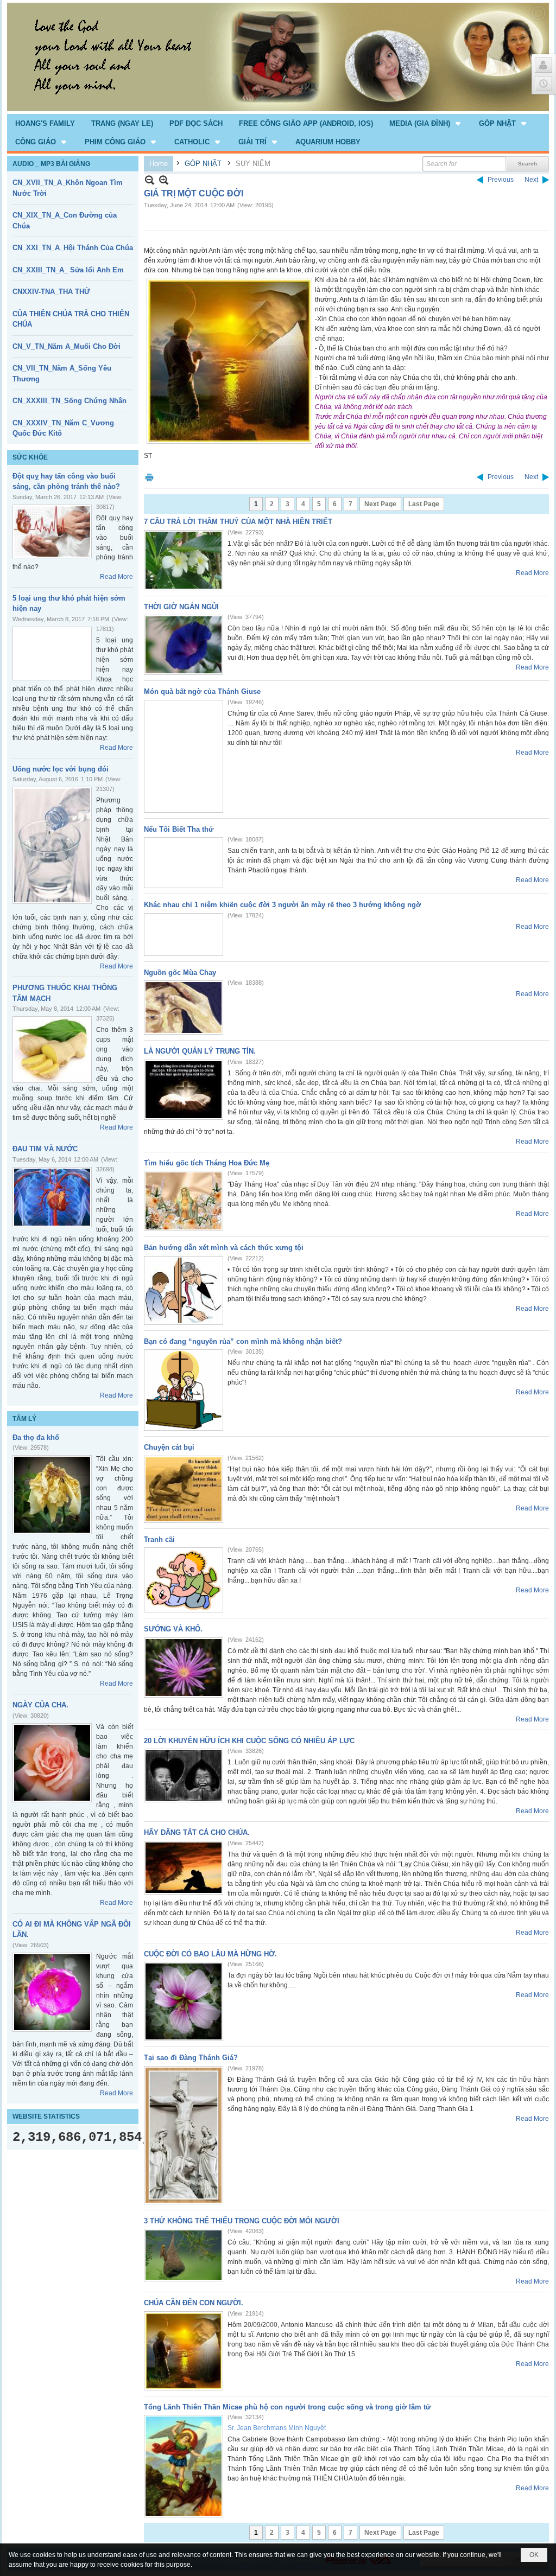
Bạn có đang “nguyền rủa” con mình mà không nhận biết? (243, 1341)
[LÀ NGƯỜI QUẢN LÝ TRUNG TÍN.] (184, 1090)
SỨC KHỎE (30, 457)
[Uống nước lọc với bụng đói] (52, 845)
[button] (426, 123)
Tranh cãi (159, 1539)
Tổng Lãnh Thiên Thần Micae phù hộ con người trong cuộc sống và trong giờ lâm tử (287, 2407)
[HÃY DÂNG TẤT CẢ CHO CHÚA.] (184, 1868)
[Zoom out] (164, 180)
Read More (116, 577)
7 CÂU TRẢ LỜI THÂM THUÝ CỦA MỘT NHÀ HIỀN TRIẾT (238, 522)
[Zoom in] (150, 180)
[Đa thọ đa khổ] (52, 1495)
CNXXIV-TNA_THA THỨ (51, 292)
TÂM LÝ (24, 1419)
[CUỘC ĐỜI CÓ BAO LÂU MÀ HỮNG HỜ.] (184, 2001)
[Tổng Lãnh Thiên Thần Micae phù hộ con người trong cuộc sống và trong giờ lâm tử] (184, 2466)
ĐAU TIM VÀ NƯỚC (45, 1149)
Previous (501, 180)
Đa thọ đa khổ (36, 1437)
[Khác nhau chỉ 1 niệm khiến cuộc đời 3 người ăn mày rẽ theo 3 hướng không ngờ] (184, 935)
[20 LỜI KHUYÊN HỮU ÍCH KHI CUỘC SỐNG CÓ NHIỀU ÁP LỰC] (184, 1775)
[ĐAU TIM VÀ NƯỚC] (52, 1197)
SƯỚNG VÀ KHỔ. (173, 1629)
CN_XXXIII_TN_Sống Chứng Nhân (69, 401)
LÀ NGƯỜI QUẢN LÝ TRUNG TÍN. (200, 1051)
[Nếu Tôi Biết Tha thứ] (184, 863)
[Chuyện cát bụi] (184, 1489)
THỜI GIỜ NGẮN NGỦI (181, 607)
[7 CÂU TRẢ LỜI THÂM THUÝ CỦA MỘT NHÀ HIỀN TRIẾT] (184, 560)
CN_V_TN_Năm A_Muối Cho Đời (67, 346)
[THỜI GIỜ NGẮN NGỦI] (184, 645)
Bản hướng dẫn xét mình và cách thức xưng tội (224, 1248)
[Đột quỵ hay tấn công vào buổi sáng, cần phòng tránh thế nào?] (52, 531)
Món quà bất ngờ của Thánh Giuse (202, 691)
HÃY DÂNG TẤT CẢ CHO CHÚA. (197, 1832)
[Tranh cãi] (184, 1580)
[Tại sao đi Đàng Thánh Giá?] (184, 2135)
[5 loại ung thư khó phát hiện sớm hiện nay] (52, 653)
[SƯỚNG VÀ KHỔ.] (184, 1668)
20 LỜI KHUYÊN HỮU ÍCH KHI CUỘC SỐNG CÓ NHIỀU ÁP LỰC (249, 1741)
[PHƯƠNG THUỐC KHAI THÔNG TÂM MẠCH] (52, 1050)
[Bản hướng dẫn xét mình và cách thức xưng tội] (184, 1290)
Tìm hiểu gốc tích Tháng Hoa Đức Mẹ (207, 1163)
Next (531, 180)
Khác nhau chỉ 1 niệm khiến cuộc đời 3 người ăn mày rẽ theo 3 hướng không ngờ (282, 905)
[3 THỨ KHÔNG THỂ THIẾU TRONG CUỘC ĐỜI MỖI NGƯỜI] (184, 2255)
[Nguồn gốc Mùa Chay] (184, 1008)
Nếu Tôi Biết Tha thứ (179, 829)
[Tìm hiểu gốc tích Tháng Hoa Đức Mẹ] (184, 1201)
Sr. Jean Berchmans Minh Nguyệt (277, 2428)
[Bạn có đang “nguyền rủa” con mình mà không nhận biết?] (184, 1390)
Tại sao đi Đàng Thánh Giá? (191, 2058)
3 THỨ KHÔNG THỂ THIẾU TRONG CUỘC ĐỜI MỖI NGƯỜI (242, 2221)
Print (149, 477)
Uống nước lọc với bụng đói (61, 769)
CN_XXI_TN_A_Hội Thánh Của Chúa (73, 248)
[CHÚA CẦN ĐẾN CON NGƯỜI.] (184, 2351)
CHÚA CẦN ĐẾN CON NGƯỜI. (194, 2303)
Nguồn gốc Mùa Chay (180, 973)
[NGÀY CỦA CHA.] (52, 1763)
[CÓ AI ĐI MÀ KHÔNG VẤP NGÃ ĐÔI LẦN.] (52, 1992)
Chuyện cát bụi (169, 1447)
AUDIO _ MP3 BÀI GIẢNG (51, 164)
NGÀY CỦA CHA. (40, 1705)
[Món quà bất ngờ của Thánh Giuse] (184, 756)
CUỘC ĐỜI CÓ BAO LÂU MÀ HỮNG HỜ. (210, 1954)
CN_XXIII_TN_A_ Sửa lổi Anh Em (68, 270)
